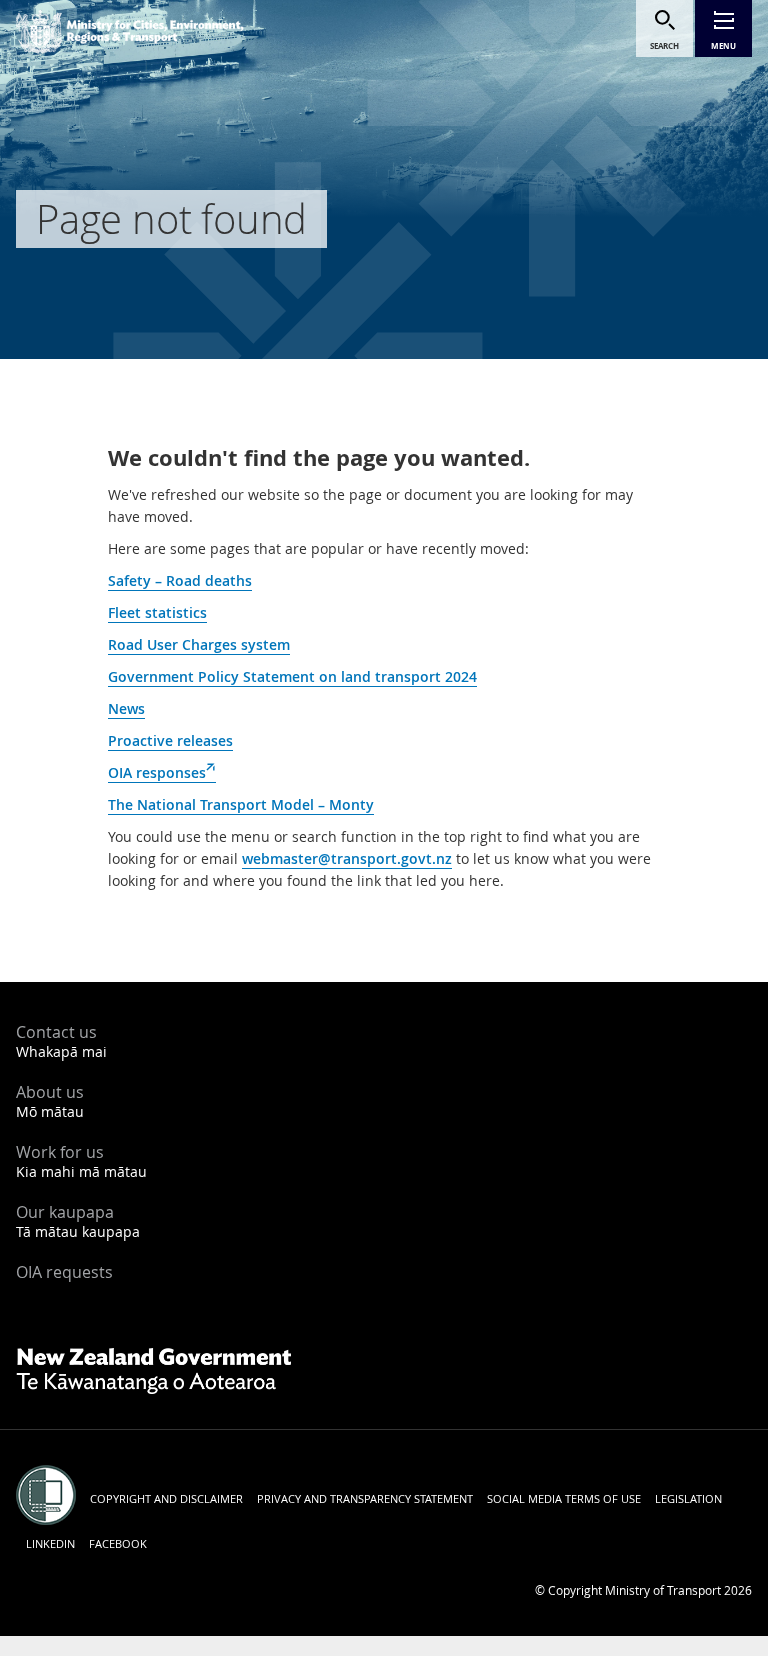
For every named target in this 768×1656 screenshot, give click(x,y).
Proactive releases (170, 740)
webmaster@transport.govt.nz (347, 858)
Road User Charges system (199, 644)
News (126, 708)
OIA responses (162, 773)
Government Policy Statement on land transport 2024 (292, 676)
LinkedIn (50, 1543)
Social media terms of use (564, 1498)
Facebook (118, 1543)
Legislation (688, 1498)
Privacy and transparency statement (365, 1498)
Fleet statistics (157, 612)
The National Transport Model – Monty (241, 804)
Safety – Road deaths (180, 580)
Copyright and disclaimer (166, 1498)
